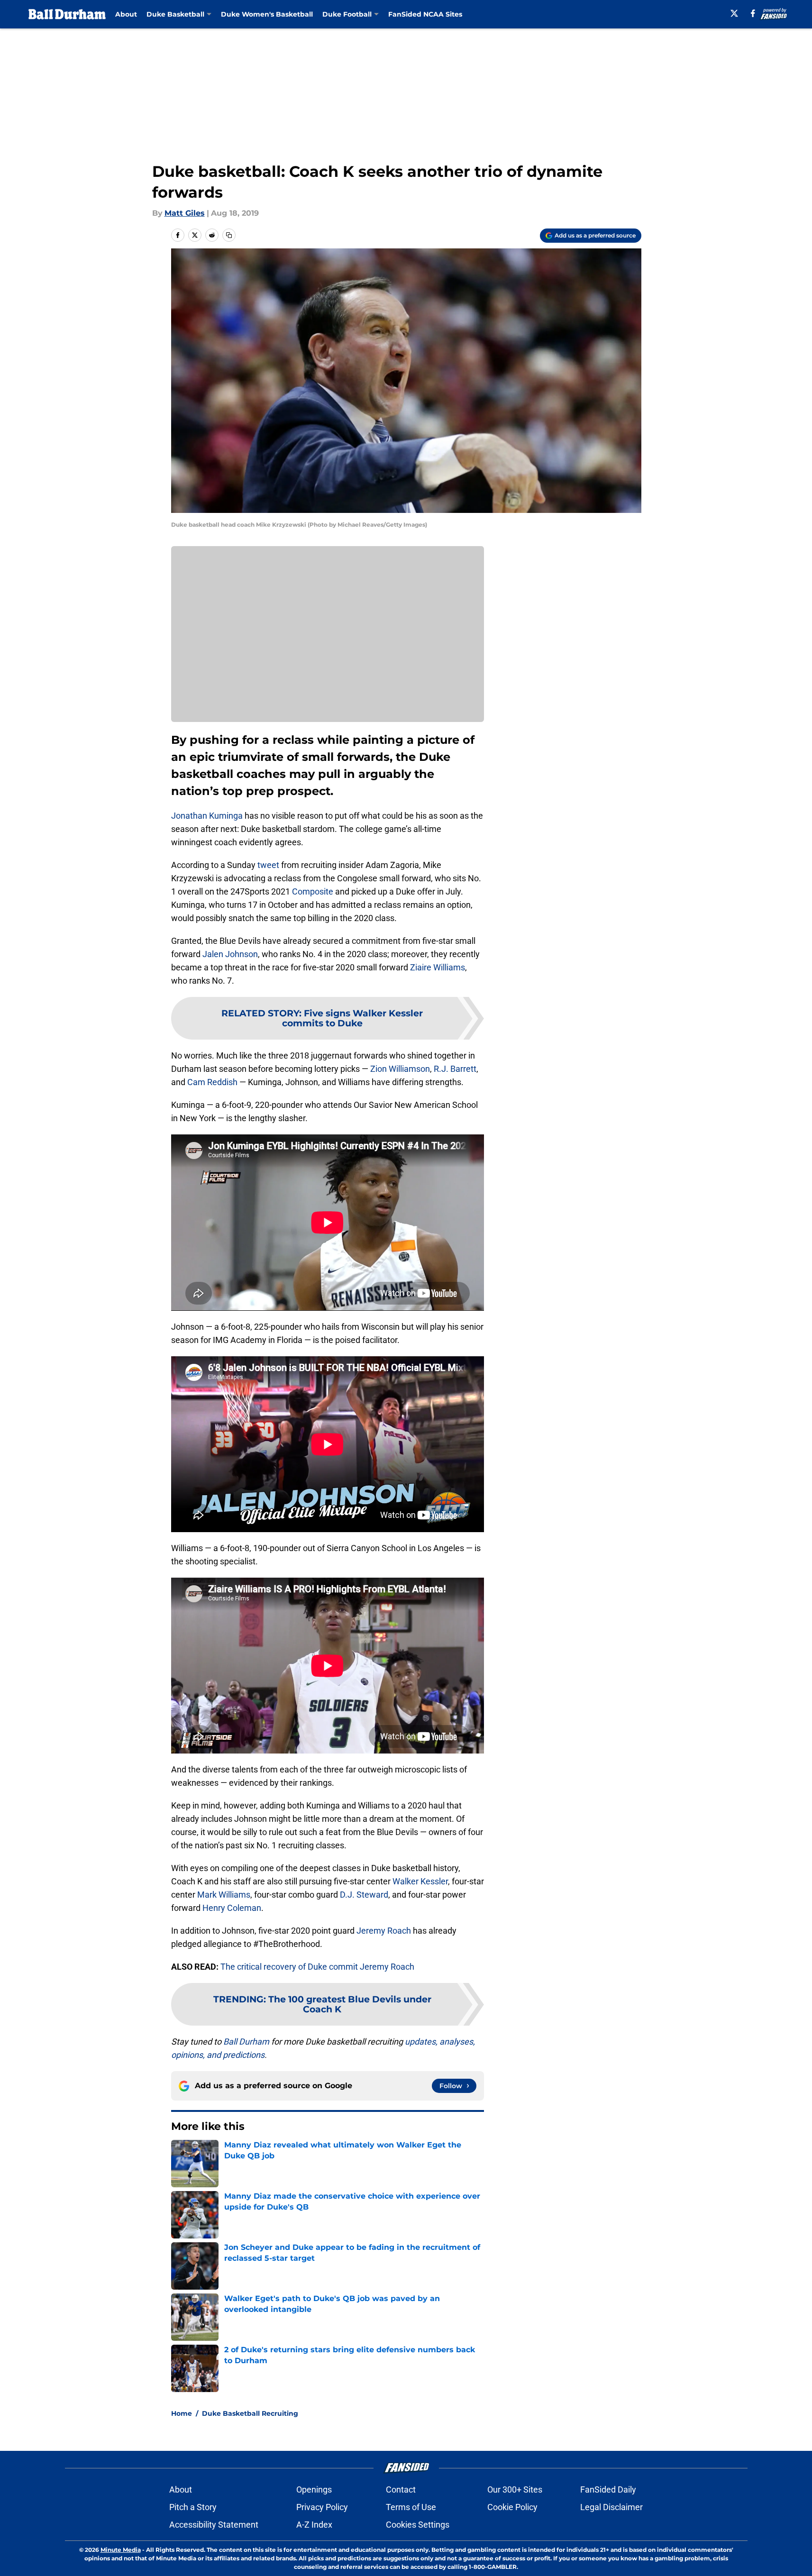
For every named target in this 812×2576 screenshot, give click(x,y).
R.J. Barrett (455, 1069)
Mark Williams (224, 1895)
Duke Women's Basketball (267, 14)
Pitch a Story (193, 2507)
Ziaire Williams (438, 967)
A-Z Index (314, 2525)
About (126, 14)
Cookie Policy (512, 2507)
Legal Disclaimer (611, 2507)
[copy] (229, 235)
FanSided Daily (608, 2489)
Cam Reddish (212, 1082)
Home (182, 2413)
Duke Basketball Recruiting (250, 2413)
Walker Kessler (420, 1881)
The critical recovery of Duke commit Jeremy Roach (317, 1967)
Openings (314, 2489)
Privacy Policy (322, 2507)
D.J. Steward (364, 1895)
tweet (268, 865)
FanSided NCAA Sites (425, 14)
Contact (401, 2489)
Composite (313, 891)
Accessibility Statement (214, 2525)
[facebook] (753, 13)
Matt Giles (185, 213)
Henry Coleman (232, 1908)
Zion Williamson (400, 1069)
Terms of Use (411, 2507)
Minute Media (121, 2550)
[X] (734, 13)
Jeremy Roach (384, 1931)
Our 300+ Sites (515, 2489)
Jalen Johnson (230, 954)
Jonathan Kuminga (207, 816)
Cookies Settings (418, 2525)
